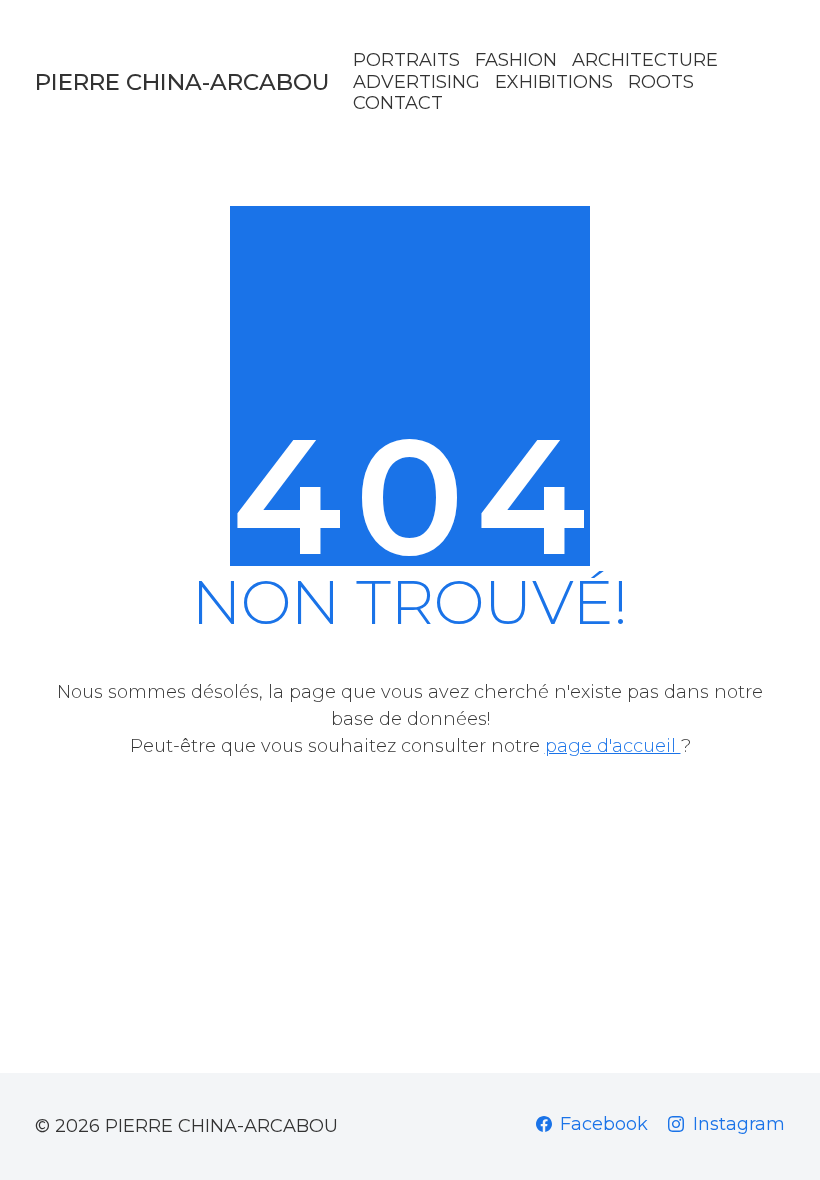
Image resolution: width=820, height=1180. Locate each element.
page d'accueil (613, 746)
